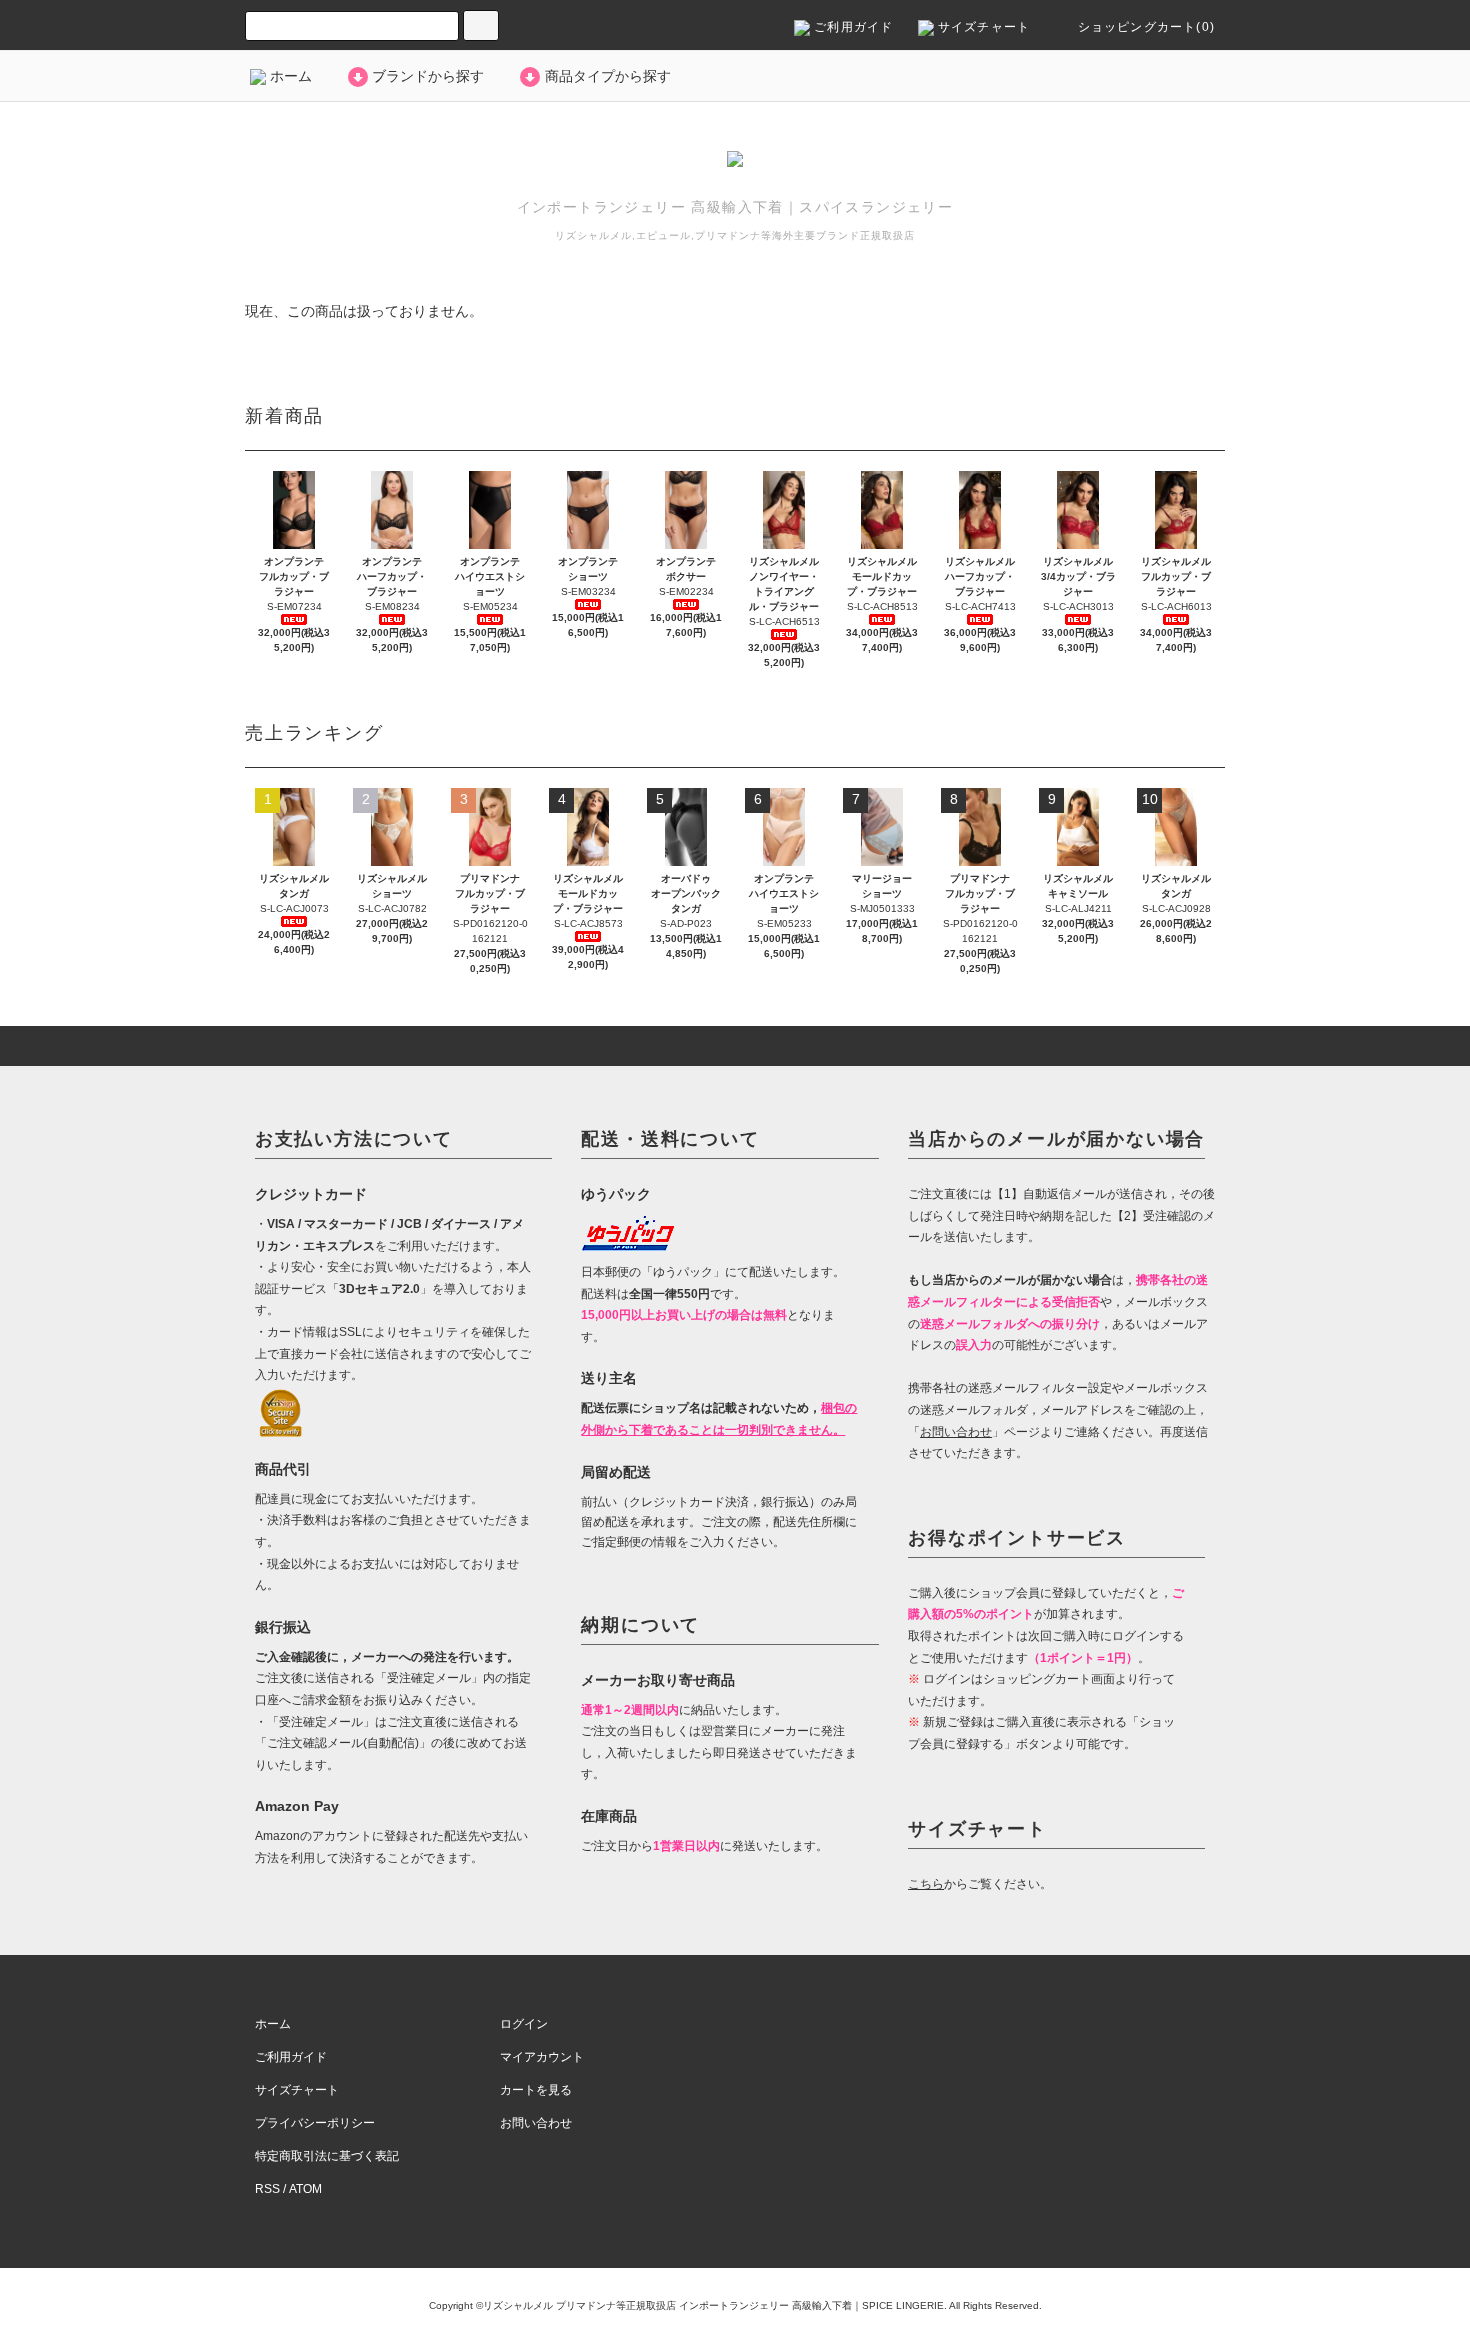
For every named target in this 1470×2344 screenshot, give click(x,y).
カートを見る (536, 2090)
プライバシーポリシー (315, 2123)
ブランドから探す (428, 76)
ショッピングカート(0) (1144, 27)
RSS (267, 2189)
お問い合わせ (536, 2123)
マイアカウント (542, 2057)
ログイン (524, 2024)
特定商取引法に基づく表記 (327, 2156)
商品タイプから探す (608, 76)
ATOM (305, 2189)
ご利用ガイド (851, 27)
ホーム (289, 76)
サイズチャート (982, 27)
